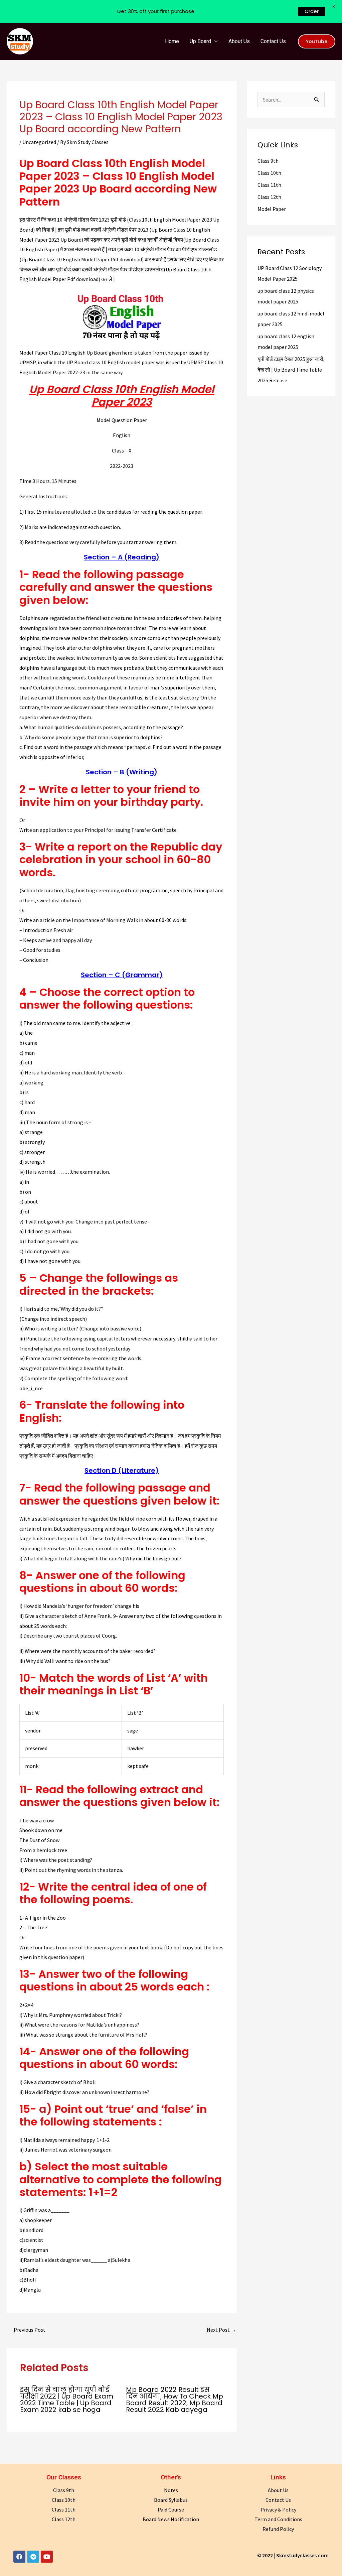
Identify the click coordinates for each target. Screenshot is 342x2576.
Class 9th (268, 161)
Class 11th (269, 185)
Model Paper (272, 209)
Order (312, 11)
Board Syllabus (171, 2500)
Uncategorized (39, 142)
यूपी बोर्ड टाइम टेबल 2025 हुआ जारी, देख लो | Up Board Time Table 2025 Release (291, 370)
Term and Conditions (278, 2519)
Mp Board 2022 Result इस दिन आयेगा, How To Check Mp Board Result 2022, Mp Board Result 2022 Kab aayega (175, 2400)
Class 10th (269, 173)
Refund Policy (278, 2529)
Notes (171, 2490)
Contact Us (273, 41)
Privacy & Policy (278, 2509)
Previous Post (26, 2330)
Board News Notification (171, 2519)
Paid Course (171, 2509)
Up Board (200, 41)
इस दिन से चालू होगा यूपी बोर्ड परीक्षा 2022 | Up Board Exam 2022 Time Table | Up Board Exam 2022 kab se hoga (67, 2400)
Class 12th (269, 197)
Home (172, 41)
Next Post (221, 2330)
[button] (317, 41)
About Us (239, 41)
